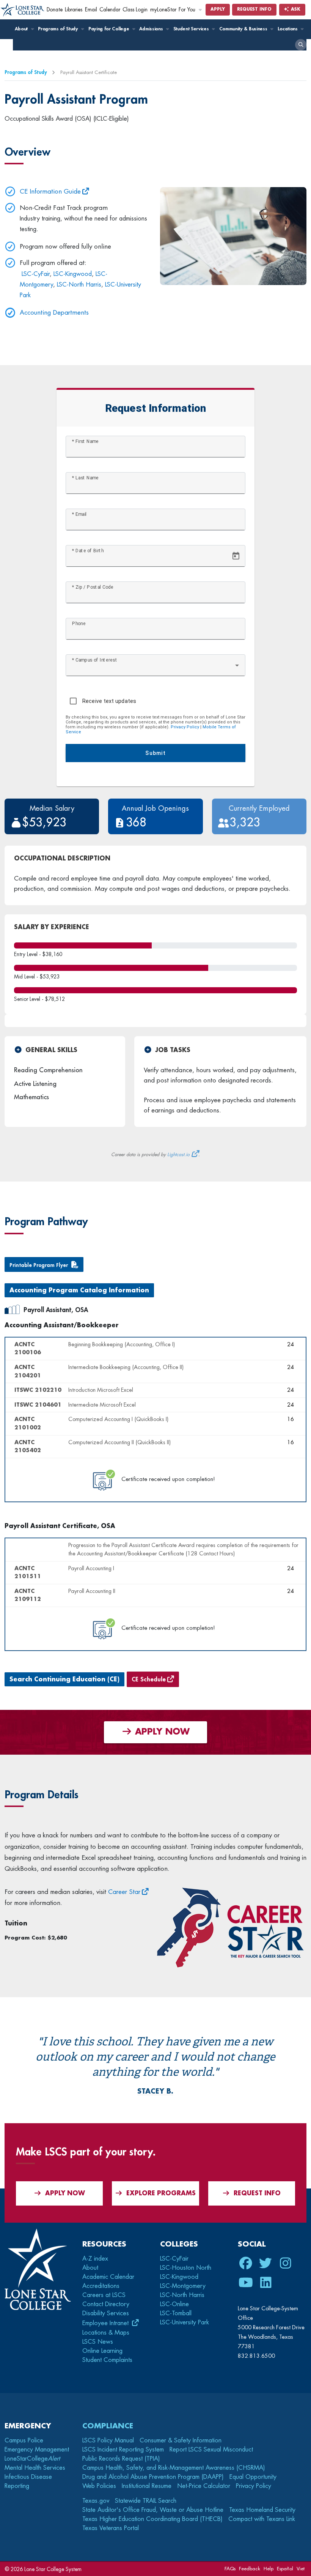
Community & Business (244, 29)
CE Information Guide (50, 191)
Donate (55, 10)
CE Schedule (149, 1680)
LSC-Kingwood (73, 274)
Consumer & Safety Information (181, 2441)
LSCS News (98, 2342)
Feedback (250, 2569)
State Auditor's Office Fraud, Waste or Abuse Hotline (153, 2510)
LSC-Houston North (186, 2268)
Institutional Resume (147, 2486)
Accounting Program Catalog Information (79, 1290)
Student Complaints (107, 2360)
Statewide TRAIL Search (146, 2501)
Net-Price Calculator (204, 2486)
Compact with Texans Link (262, 2519)
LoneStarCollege (32, 2459)
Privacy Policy (185, 727)
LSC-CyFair (36, 274)
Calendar (110, 10)
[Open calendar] (236, 556)
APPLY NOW (161, 1732)
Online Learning (102, 2351)
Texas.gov (96, 2501)
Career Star (124, 1892)
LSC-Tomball (176, 2313)
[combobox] (156, 668)
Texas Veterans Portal (111, 2528)
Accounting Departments (54, 313)
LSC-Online (174, 2304)
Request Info (254, 9)
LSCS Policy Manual (108, 2441)
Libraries (74, 10)
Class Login (135, 10)
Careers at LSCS (104, 2295)
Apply (218, 9)
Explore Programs (161, 2193)
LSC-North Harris (79, 285)
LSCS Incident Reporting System (123, 2450)
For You (188, 10)
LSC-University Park (185, 2322)
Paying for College (109, 29)
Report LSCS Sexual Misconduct (211, 2450)
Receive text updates (109, 701)
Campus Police (24, 2441)
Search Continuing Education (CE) (64, 1680)
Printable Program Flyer (39, 1265)
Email (91, 10)
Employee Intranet (106, 2323)
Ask (295, 9)
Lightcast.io (178, 1155)
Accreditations (101, 2286)
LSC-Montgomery (183, 2286)
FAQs (230, 2569)
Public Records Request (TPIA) (121, 2459)
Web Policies (99, 2486)
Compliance (108, 2426)
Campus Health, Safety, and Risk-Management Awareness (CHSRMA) (174, 2468)
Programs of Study (59, 29)
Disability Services (106, 2313)
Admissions (152, 29)
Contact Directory (106, 2304)
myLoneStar (163, 10)
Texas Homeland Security (262, 2510)
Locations (288, 29)
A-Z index (95, 2259)
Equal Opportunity (253, 2477)
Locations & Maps (106, 2333)
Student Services (192, 29)
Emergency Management (37, 2450)
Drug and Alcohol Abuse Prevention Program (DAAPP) (153, 2477)
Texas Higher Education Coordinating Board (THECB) (152, 2519)
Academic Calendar (108, 2277)
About (22, 29)
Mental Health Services (35, 2468)
